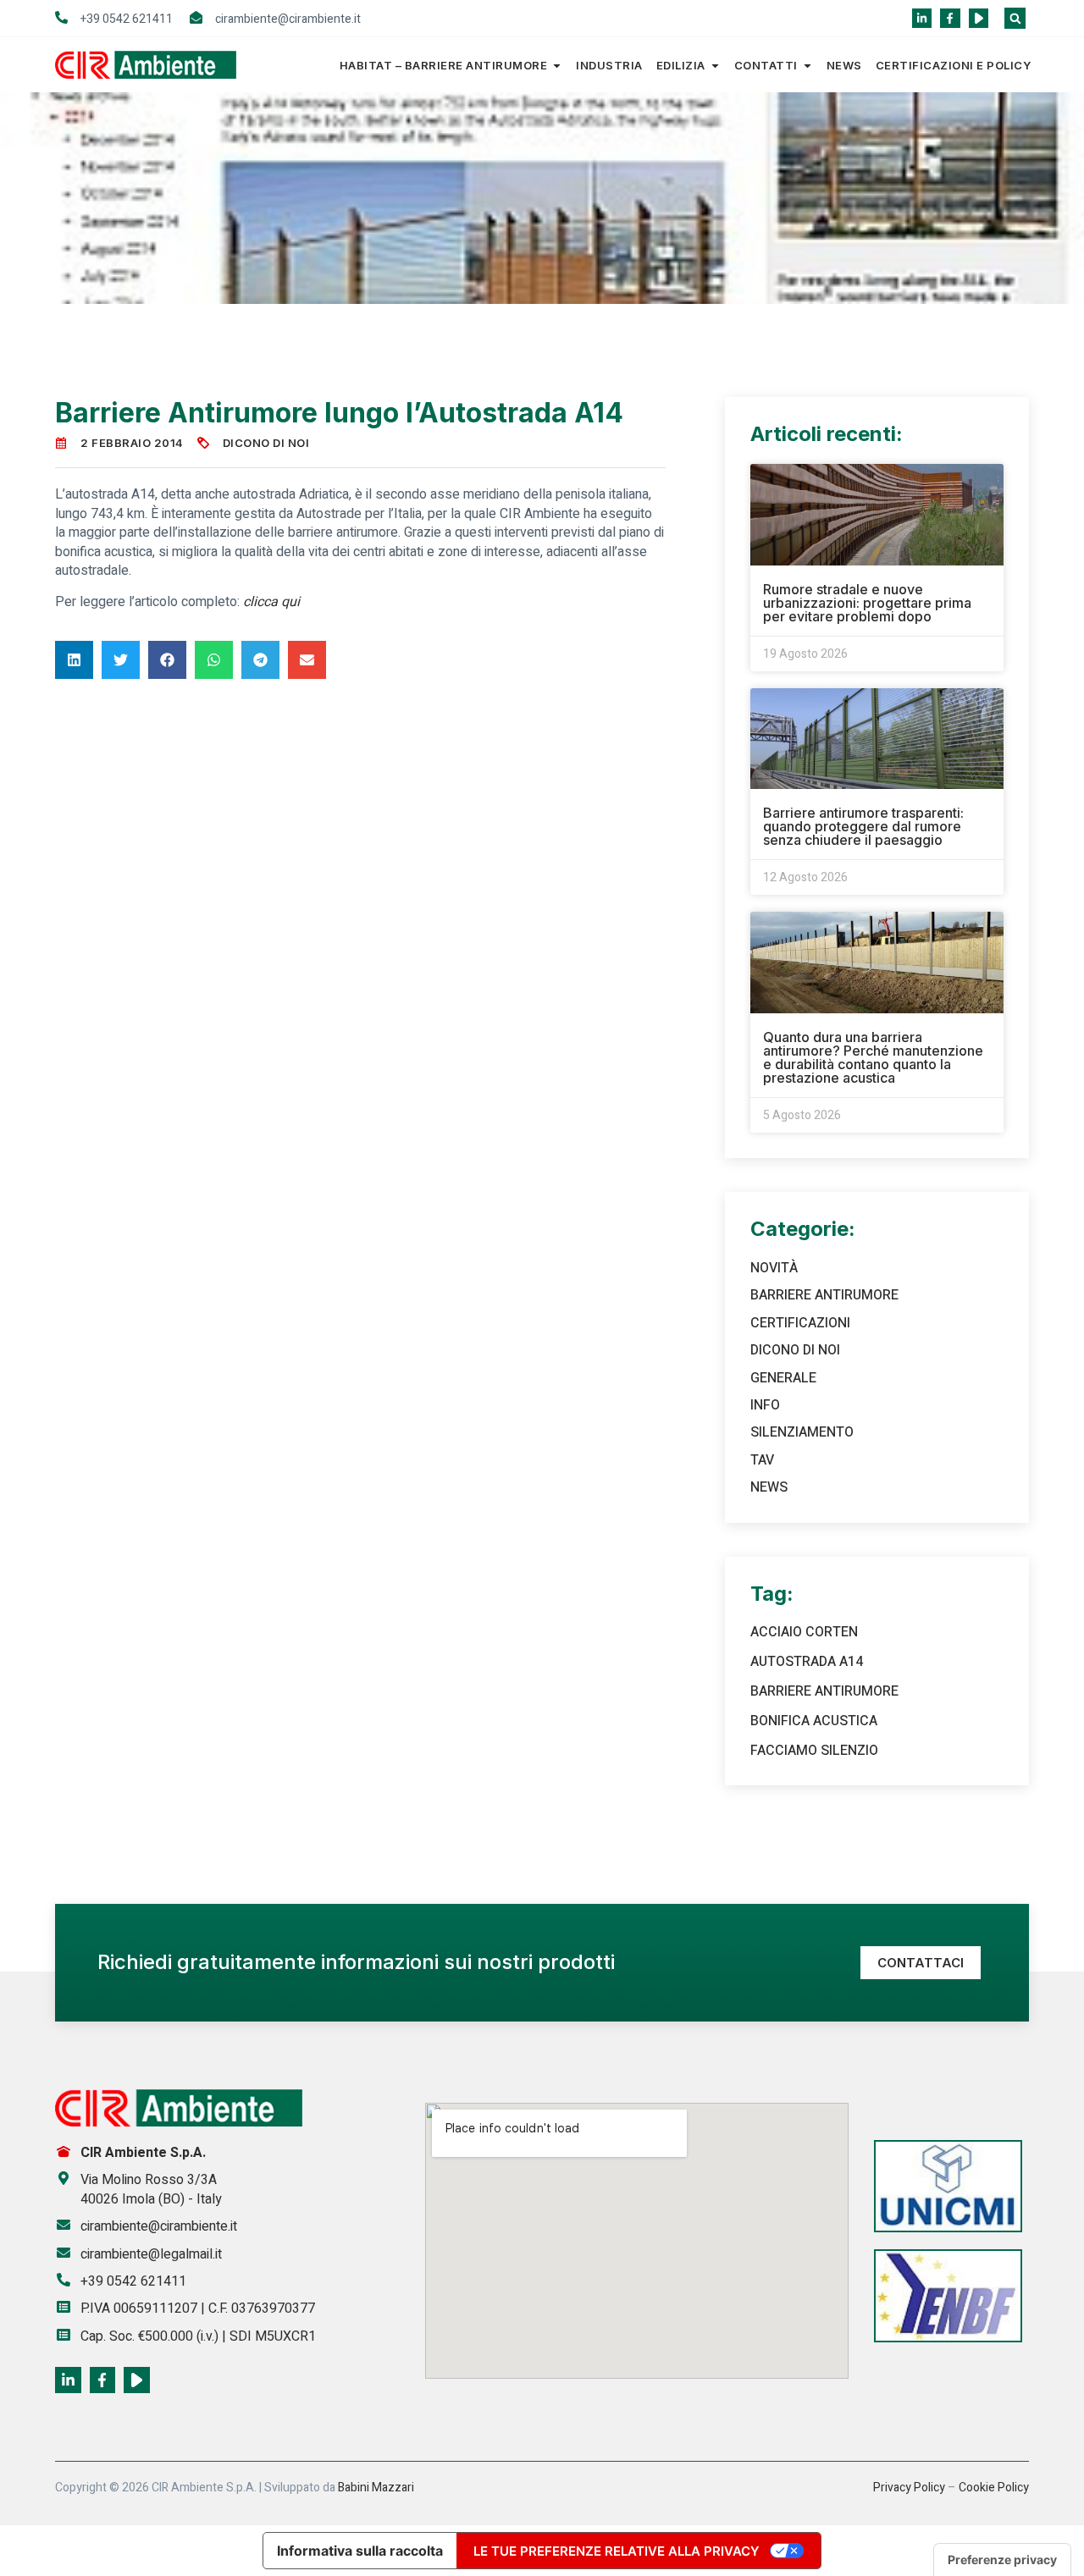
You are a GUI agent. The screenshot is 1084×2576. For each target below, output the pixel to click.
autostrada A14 (807, 1662)
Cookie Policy (994, 2488)
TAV (762, 1460)
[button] (1015, 18)
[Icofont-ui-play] (979, 18)
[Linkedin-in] (922, 18)
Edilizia (681, 65)
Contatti (766, 65)
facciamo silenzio (814, 1751)
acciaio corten (804, 1632)
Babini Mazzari (376, 2488)
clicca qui (271, 602)
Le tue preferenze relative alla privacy (617, 2551)
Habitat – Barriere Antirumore (444, 65)
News (844, 65)
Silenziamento (802, 1432)
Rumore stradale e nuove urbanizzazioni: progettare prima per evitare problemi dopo (867, 603)
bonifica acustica (814, 1721)
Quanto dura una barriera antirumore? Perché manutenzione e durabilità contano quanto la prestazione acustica (873, 1057)
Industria (609, 65)
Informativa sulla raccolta (360, 2551)
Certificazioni (800, 1323)
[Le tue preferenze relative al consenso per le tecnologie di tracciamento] (1002, 2560)
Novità (774, 1268)
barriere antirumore (824, 1691)
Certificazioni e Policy (954, 65)
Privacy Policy (909, 2488)
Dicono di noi (266, 443)
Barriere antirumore (824, 1295)
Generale (783, 1378)
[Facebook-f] (950, 18)
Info (765, 1405)
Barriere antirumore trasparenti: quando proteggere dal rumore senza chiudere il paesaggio (863, 826)
